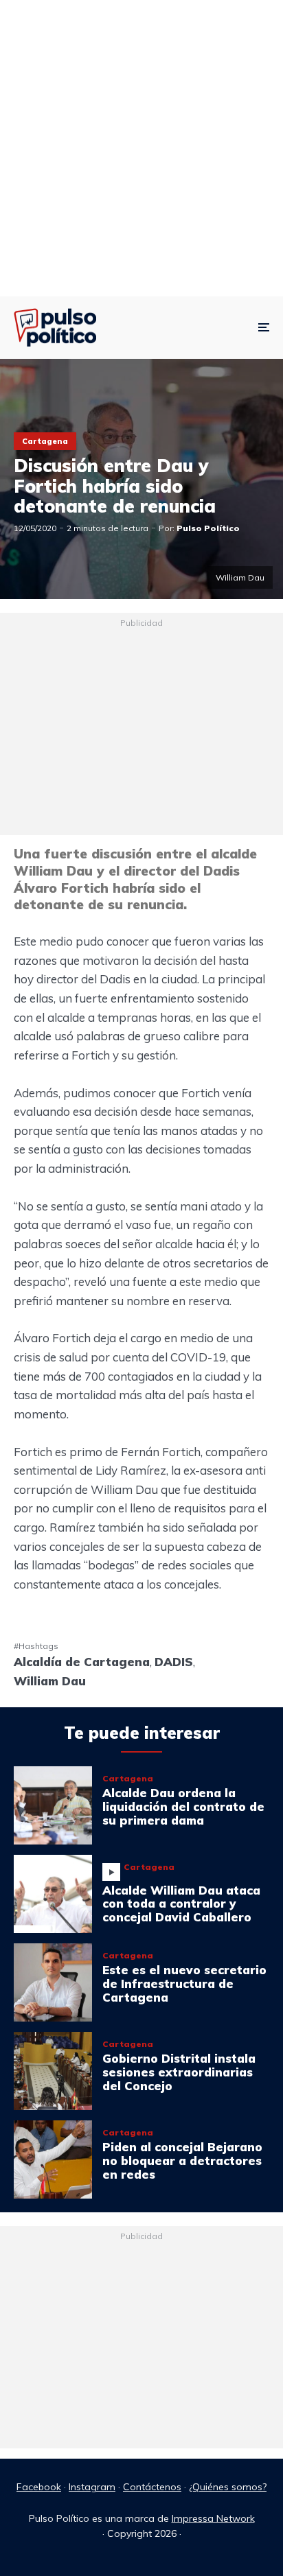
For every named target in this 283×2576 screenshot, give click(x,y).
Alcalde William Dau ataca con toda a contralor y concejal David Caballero (181, 1904)
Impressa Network (213, 2518)
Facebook (39, 2487)
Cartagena (45, 441)
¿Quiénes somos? (228, 2487)
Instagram (92, 2487)
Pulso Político (208, 528)
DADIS (174, 1662)
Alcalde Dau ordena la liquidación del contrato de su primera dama (183, 1806)
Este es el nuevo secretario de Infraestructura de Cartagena (184, 1983)
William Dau (50, 1681)
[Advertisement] (141, 148)
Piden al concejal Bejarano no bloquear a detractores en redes (182, 2161)
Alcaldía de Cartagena (82, 1662)
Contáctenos (152, 2487)
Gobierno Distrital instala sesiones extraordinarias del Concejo (179, 2072)
